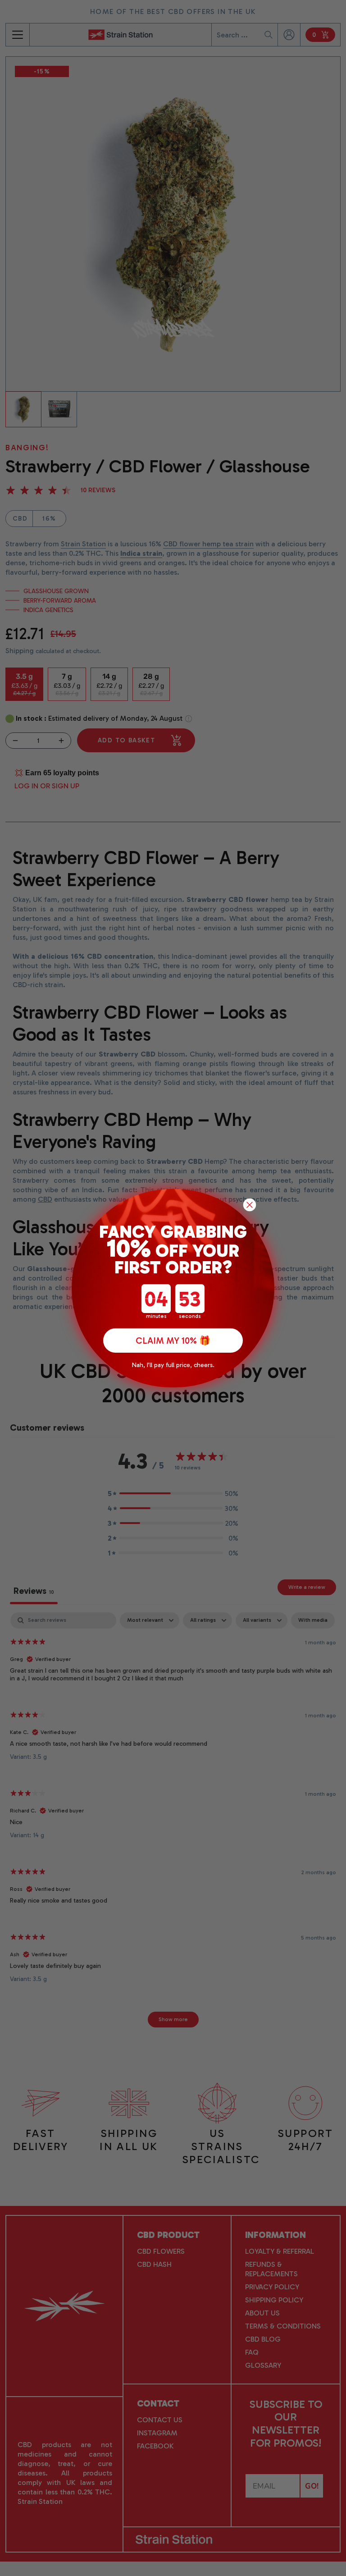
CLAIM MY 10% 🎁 (173, 1341)
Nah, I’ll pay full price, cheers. (173, 1365)
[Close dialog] (250, 1205)
